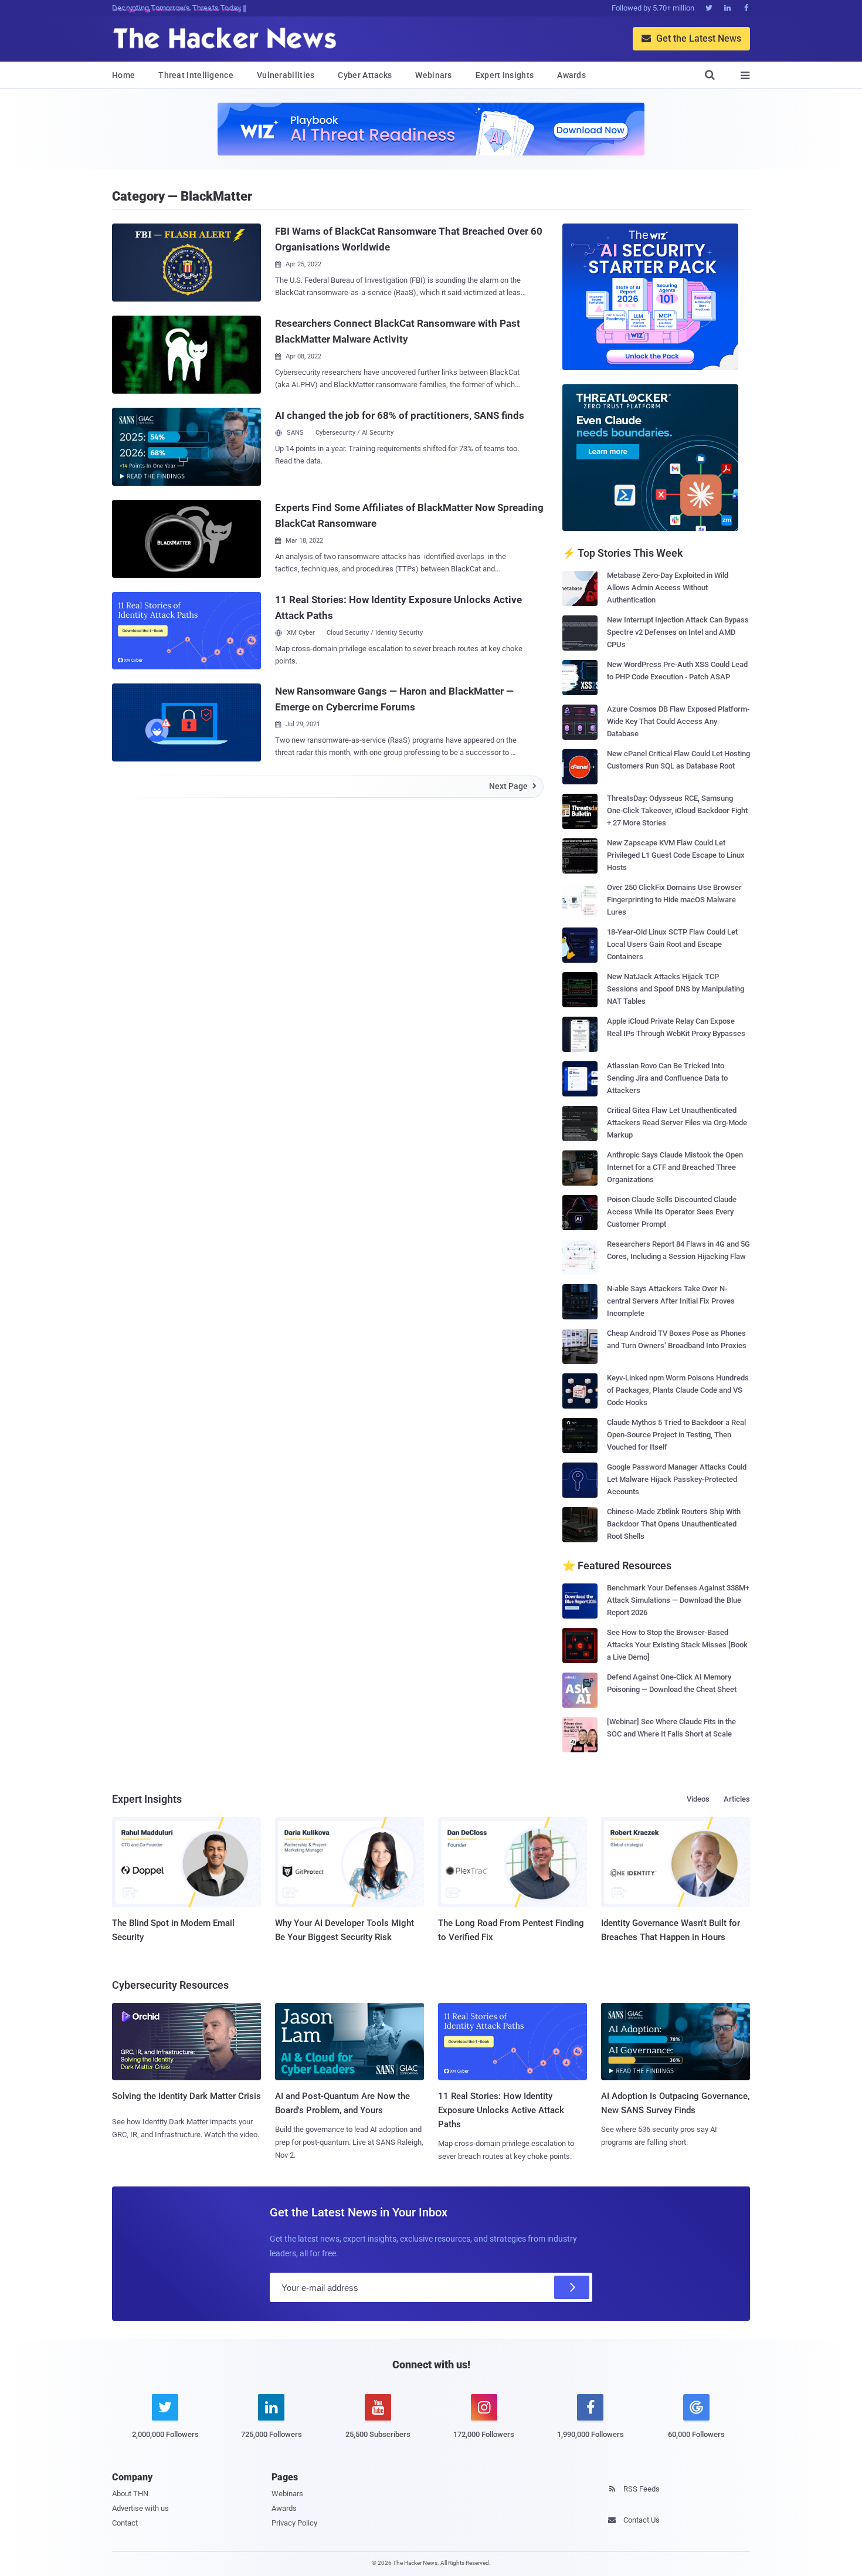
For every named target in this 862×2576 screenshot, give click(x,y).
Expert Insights (505, 75)
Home (123, 75)
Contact (125, 2523)
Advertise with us (140, 2508)
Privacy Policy (294, 2523)
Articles (737, 1799)
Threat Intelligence (196, 75)
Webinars (433, 75)
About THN (130, 2494)
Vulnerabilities (286, 75)
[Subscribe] (572, 2287)
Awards (571, 75)
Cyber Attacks (365, 75)
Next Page (513, 786)
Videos (698, 1799)
